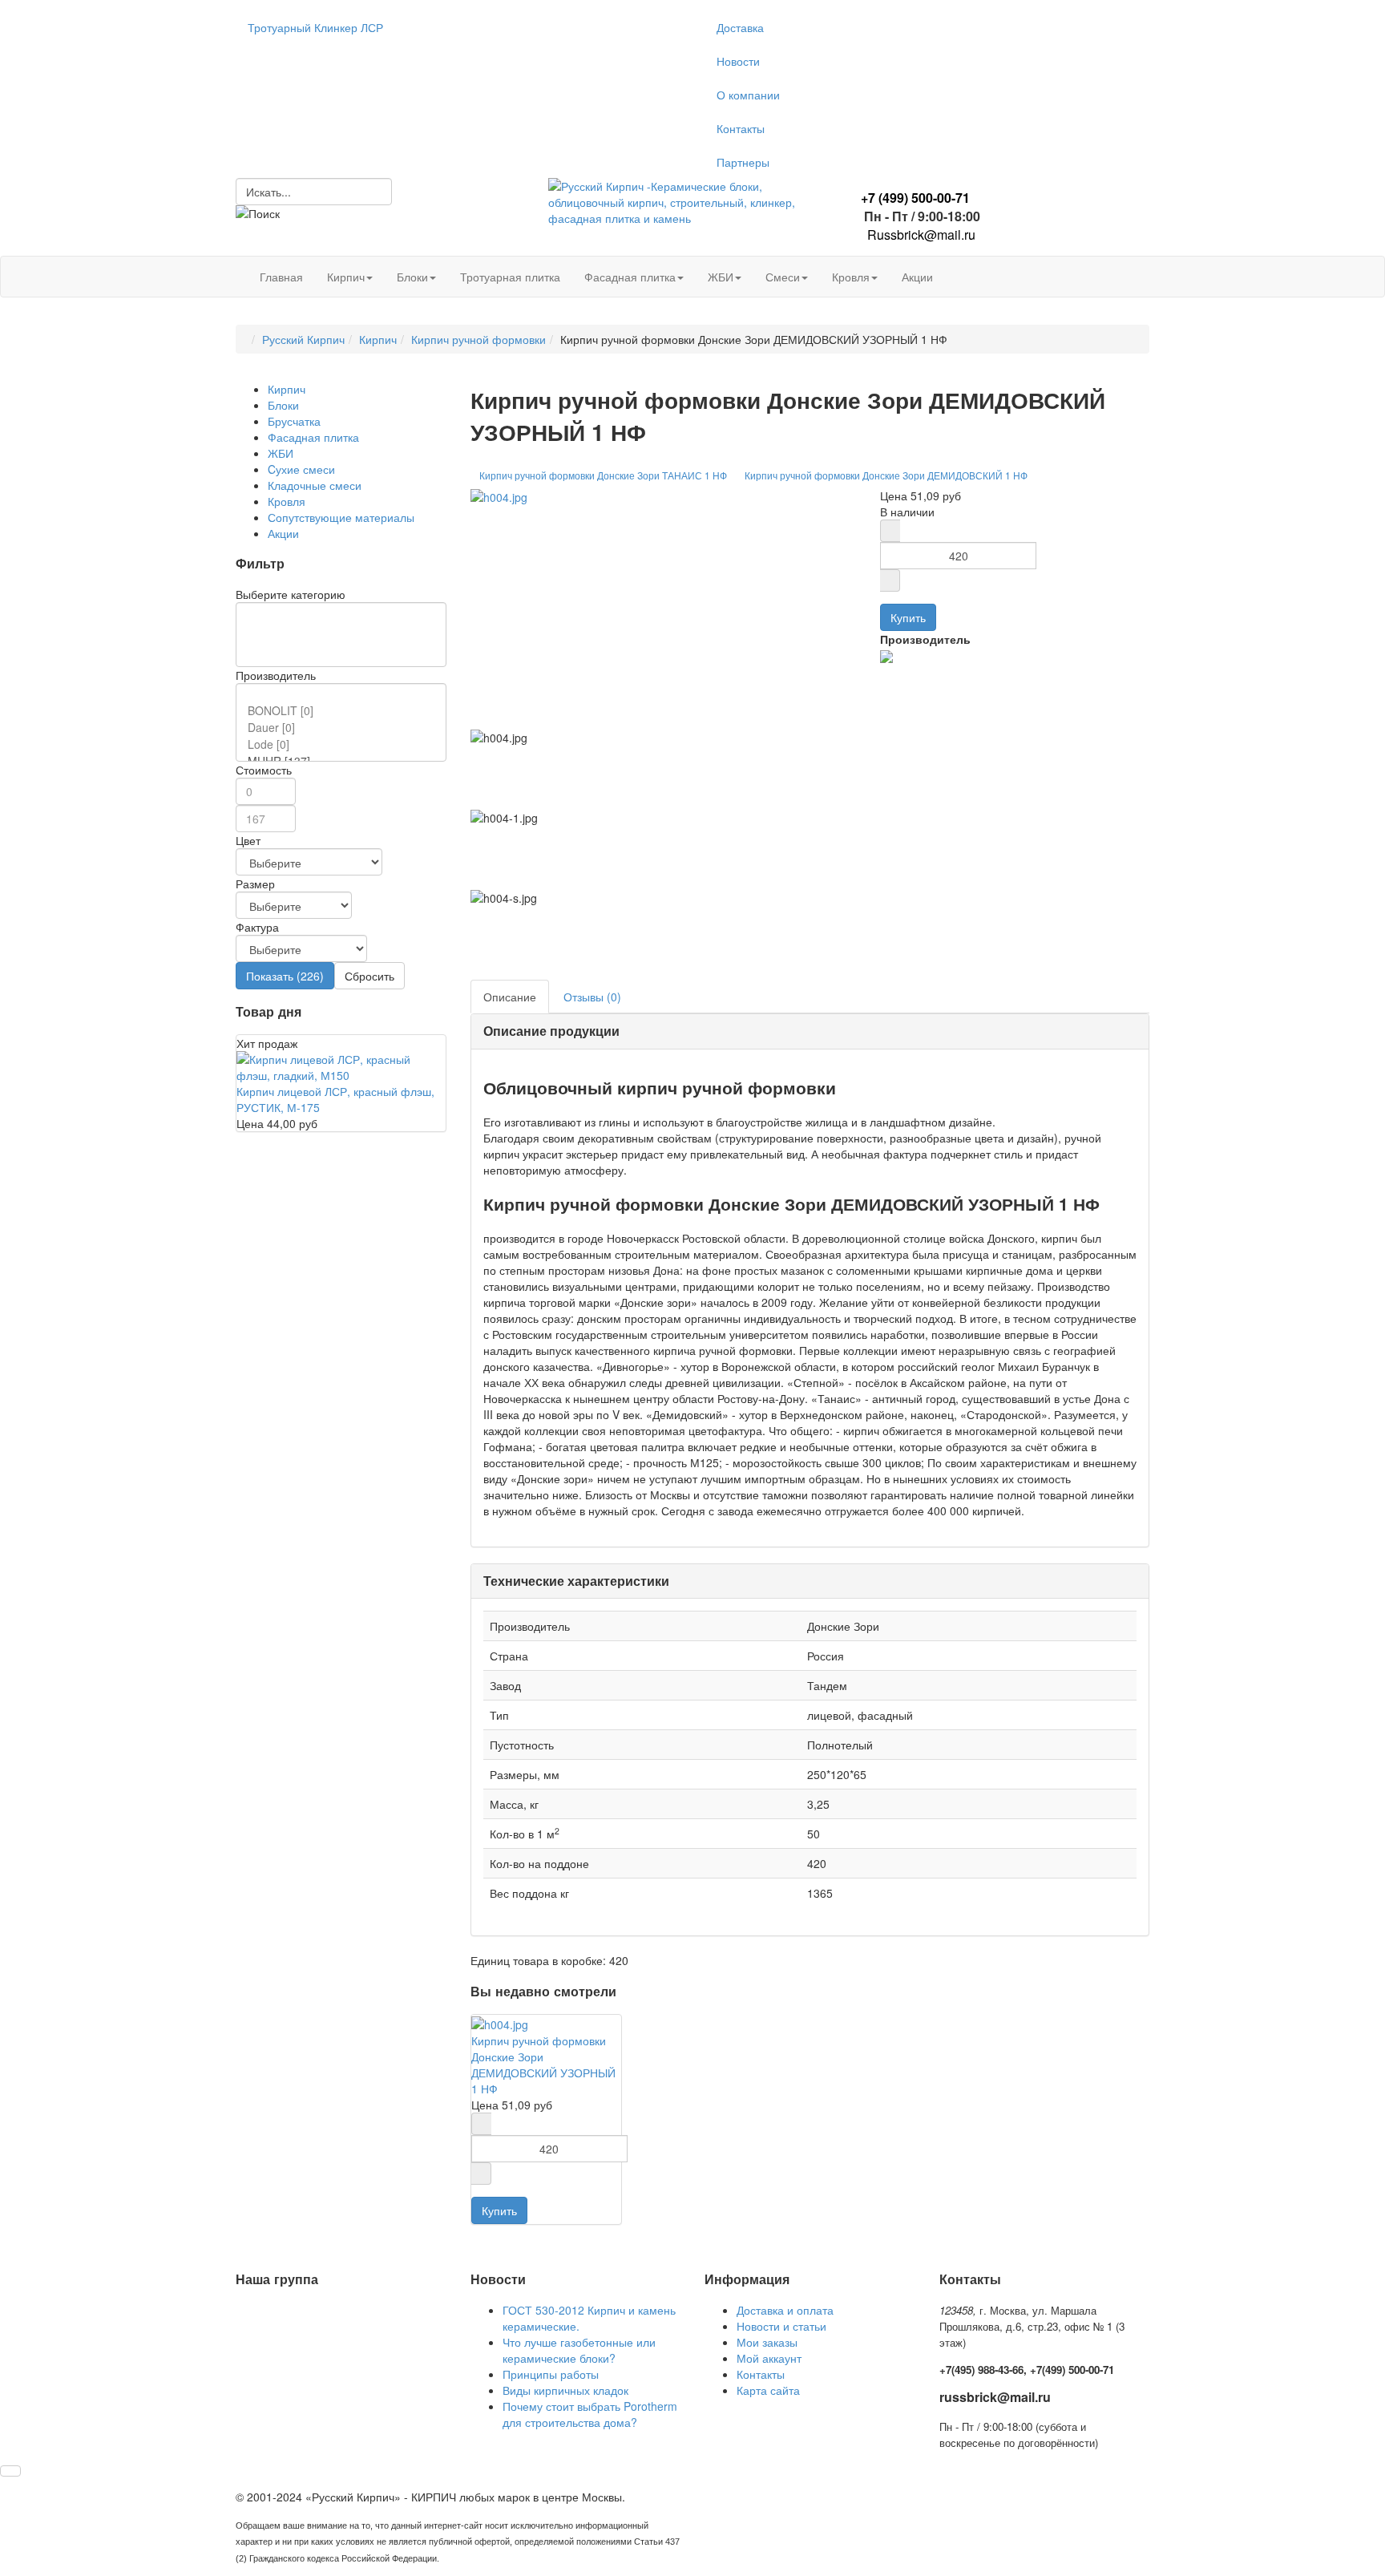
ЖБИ (721, 277)
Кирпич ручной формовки (478, 339)
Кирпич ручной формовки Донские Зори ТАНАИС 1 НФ (603, 475)
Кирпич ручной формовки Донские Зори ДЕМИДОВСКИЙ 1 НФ (886, 475)
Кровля (851, 277)
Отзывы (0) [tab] (592, 997)
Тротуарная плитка (510, 277)
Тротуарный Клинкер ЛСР (315, 27)
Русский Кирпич (303, 339)
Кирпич (346, 277)
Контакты (741, 128)
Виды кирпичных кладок (565, 2390)
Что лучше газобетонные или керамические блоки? (579, 2350)
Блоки (412, 277)
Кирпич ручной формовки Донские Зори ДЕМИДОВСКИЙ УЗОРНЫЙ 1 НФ (543, 2064)
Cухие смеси (301, 469)
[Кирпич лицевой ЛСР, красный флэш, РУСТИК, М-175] (341, 1066)
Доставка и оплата (785, 2310)
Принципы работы (551, 2374)
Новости (738, 61)
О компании (748, 95)
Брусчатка (294, 421)
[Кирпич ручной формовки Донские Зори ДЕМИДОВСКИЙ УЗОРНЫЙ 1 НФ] (500, 2023)
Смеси (783, 277)
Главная (281, 277)
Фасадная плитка (630, 277)
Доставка (740, 27)
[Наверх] (10, 2471)
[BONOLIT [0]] (344, 711)
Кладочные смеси (315, 485)
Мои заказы (767, 2342)
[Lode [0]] (344, 744)
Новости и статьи (781, 2326)
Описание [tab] (510, 997)
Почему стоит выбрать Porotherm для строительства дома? (590, 2414)
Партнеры (743, 162)
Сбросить (369, 976)
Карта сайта (768, 2390)
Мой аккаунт (769, 2358)
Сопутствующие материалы (341, 517)
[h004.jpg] (499, 495)
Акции (917, 277)
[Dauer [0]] (344, 728)
